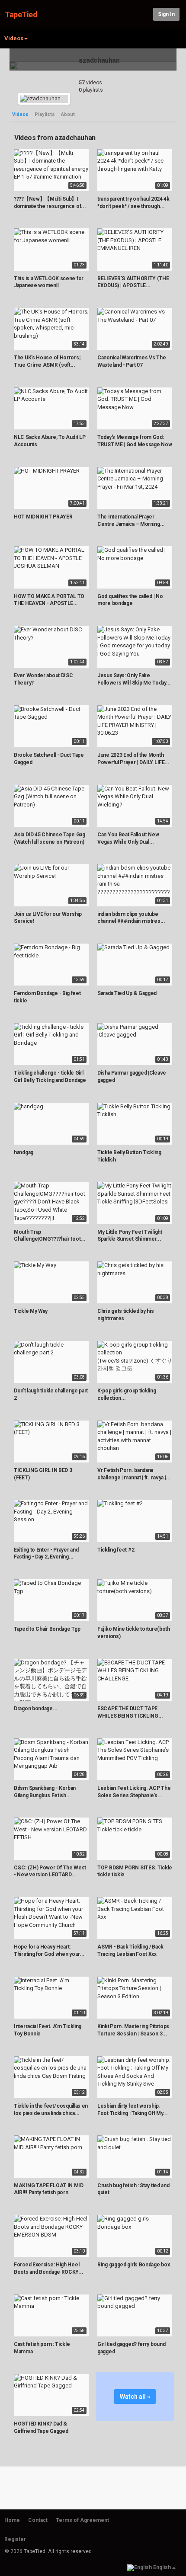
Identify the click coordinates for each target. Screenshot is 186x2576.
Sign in (166, 14)
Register (15, 2539)
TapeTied (21, 14)
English (162, 2567)
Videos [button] (14, 38)
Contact (38, 2520)
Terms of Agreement (82, 2520)
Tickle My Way (31, 1311)
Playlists (45, 114)
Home (12, 2520)
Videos (20, 114)
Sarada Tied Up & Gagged (127, 993)
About (68, 114)
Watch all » (135, 2397)
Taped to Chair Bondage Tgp (47, 1629)
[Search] (145, 14)
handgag (24, 1152)
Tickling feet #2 (116, 1550)
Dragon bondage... (36, 1709)
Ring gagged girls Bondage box (133, 2265)
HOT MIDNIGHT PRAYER (43, 517)
